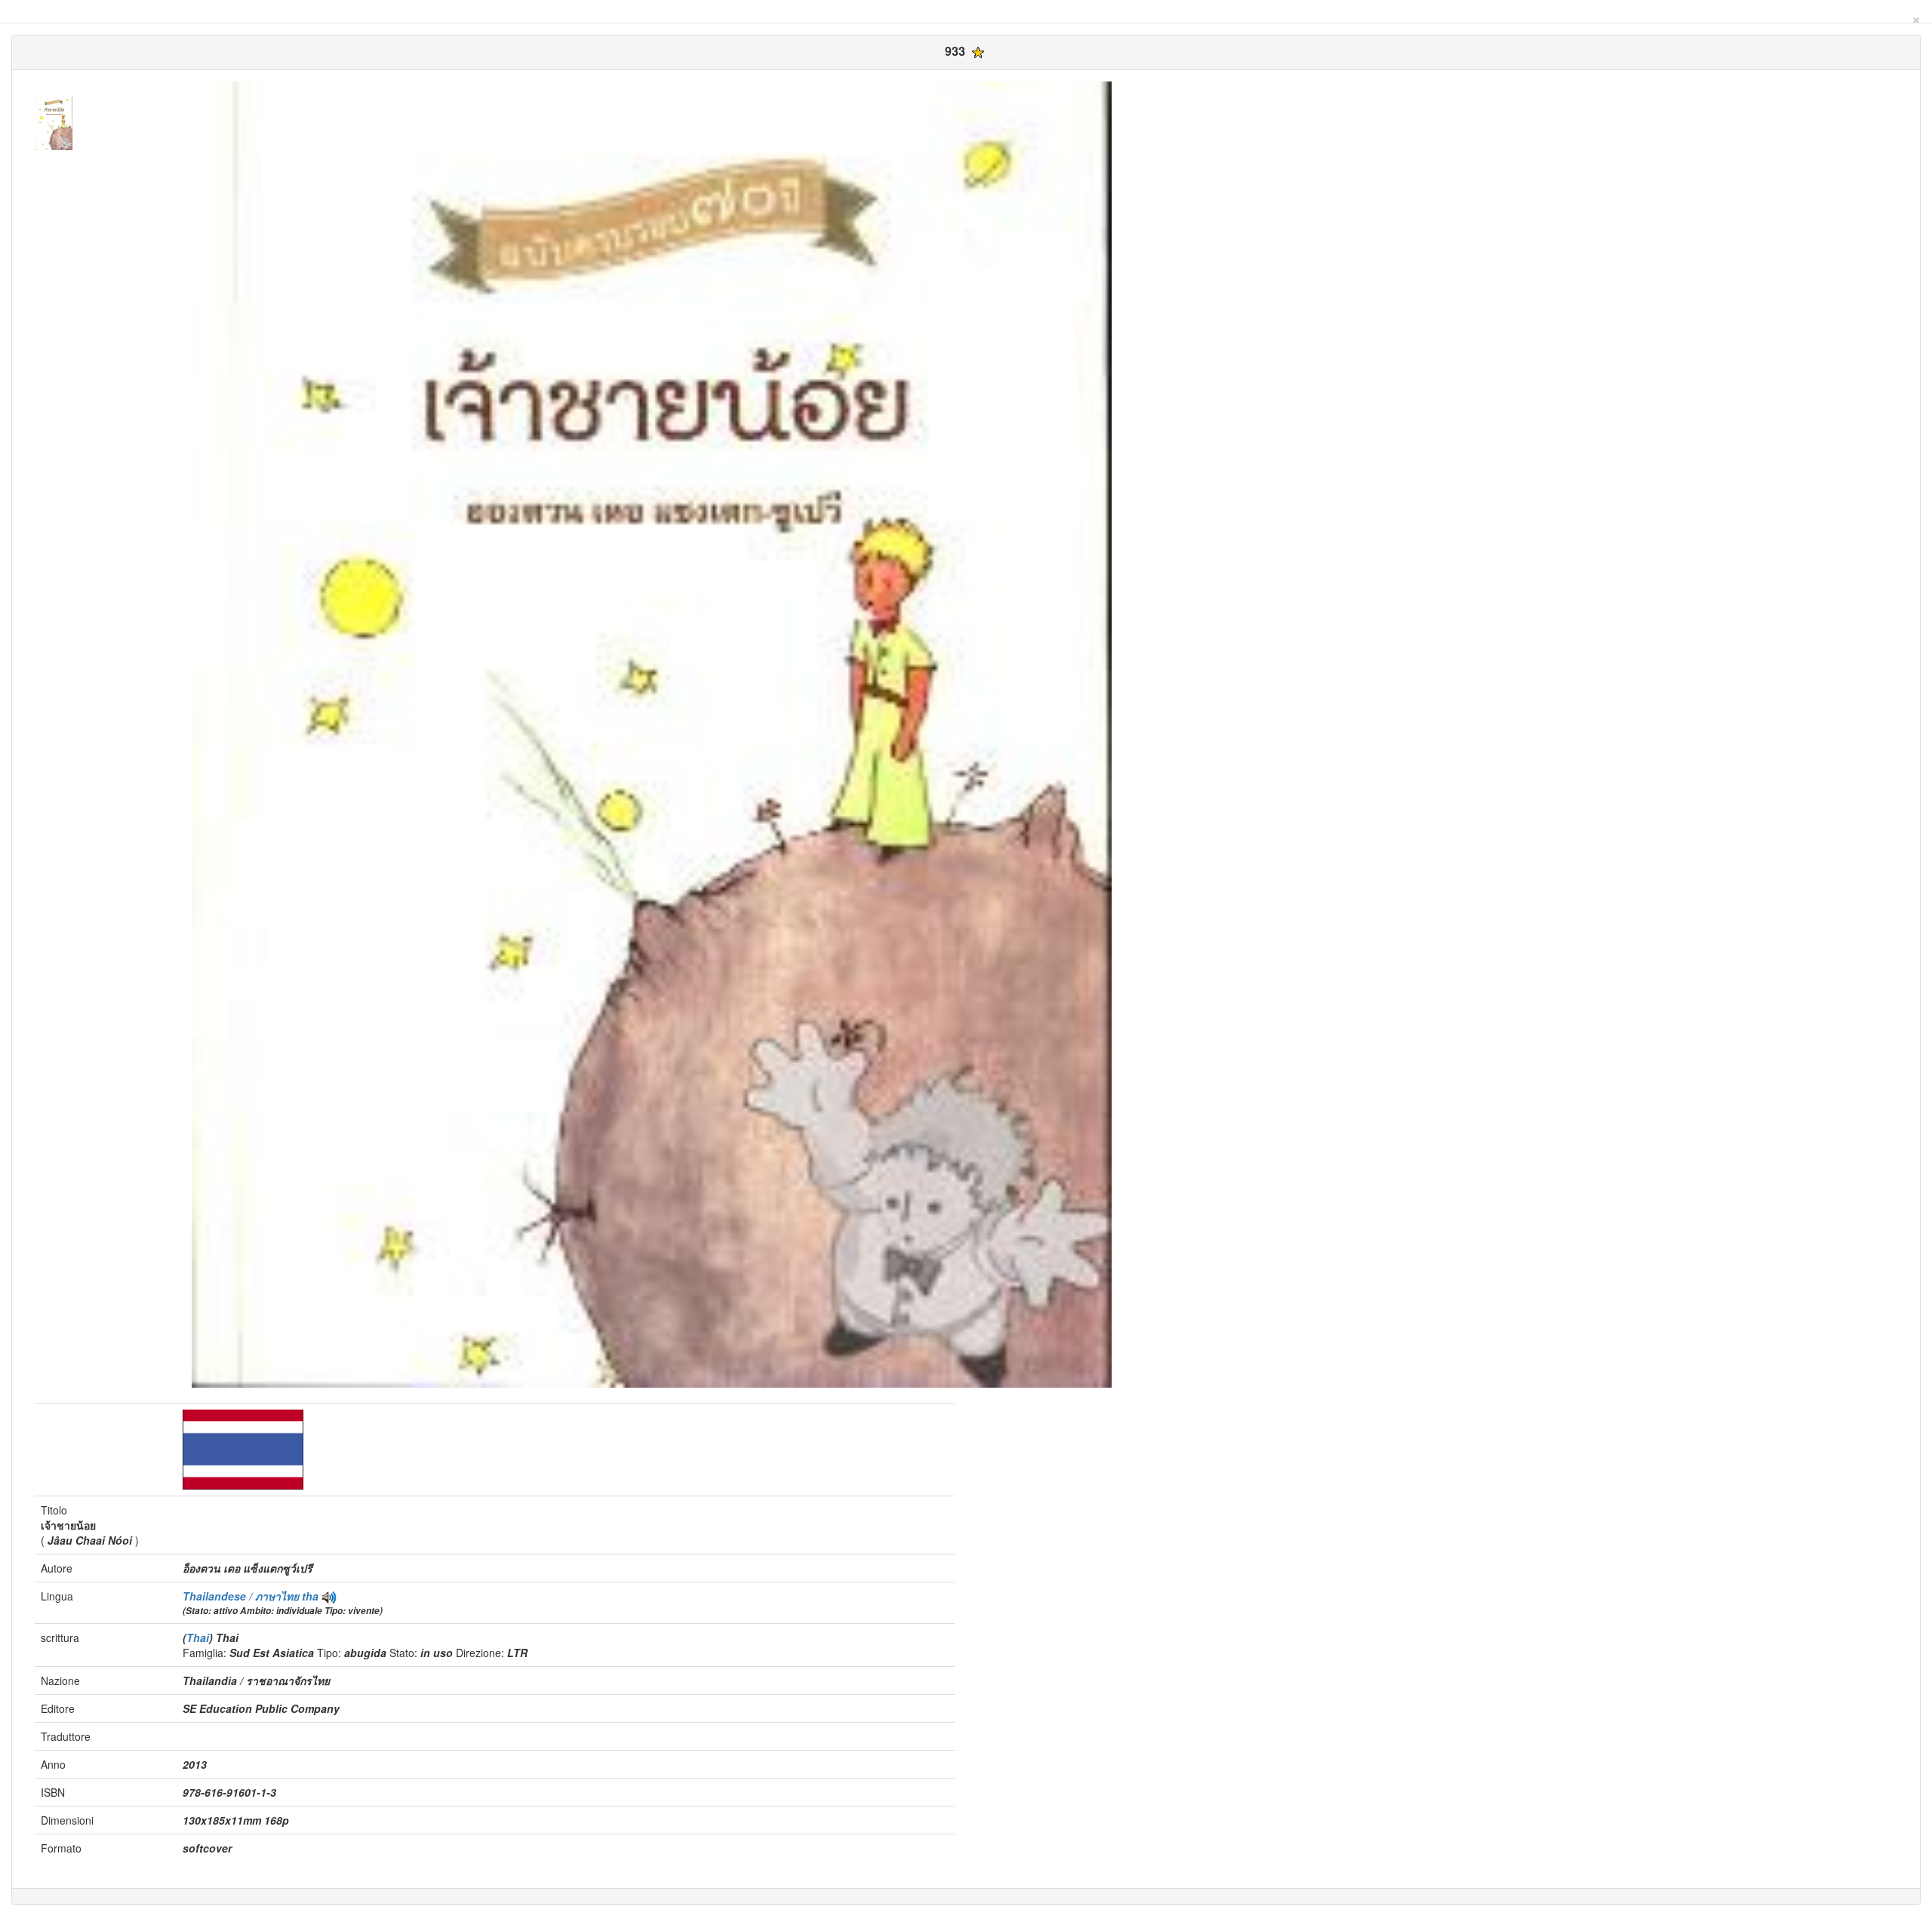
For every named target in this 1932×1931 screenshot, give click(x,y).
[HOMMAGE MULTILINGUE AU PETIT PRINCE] (329, 1596)
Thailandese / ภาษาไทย (242, 1596)
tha (310, 1596)
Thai (198, 1637)
